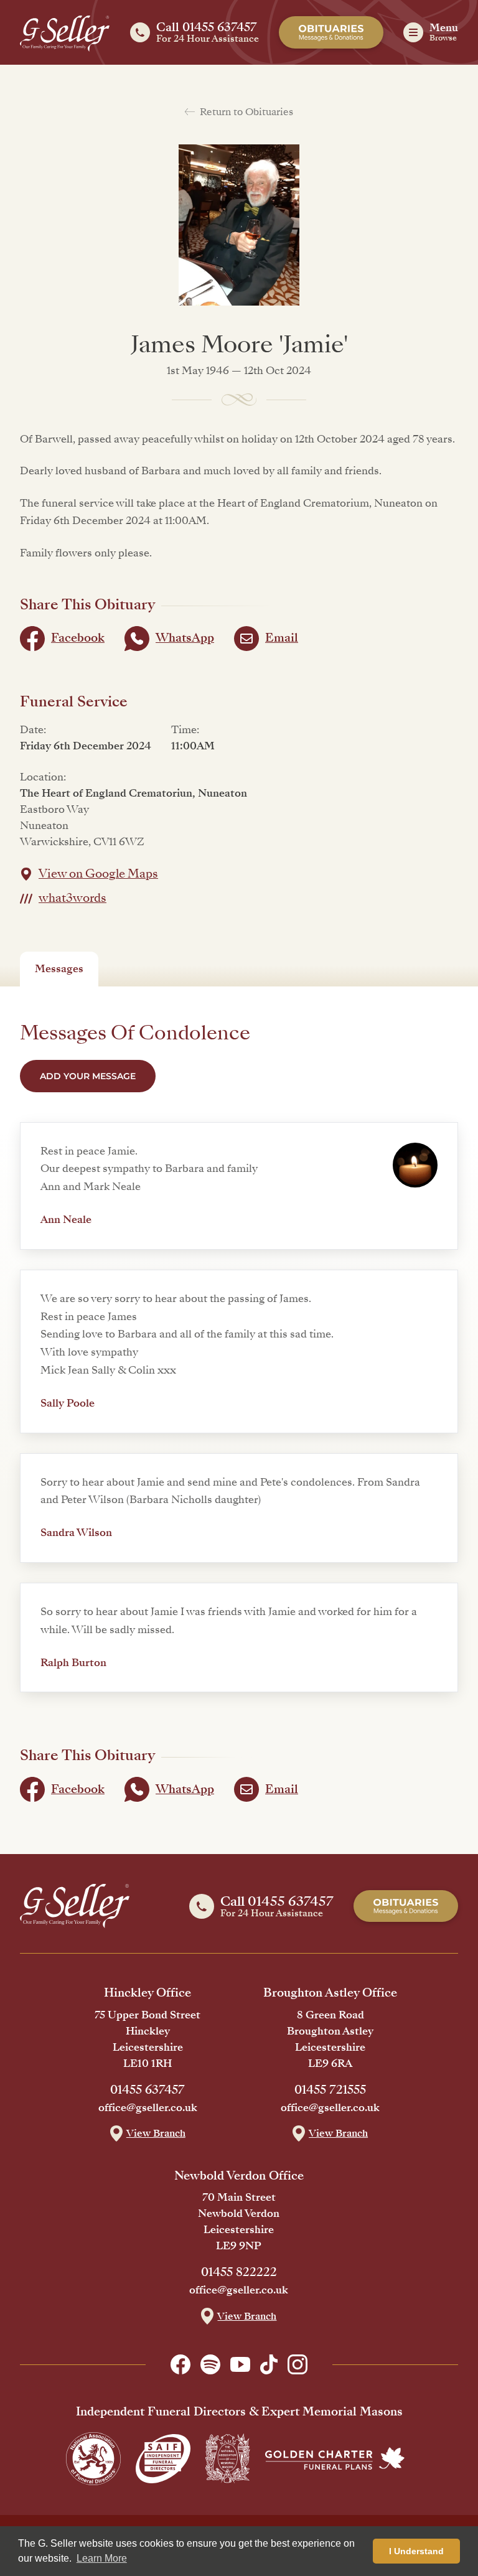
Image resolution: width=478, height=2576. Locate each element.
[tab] (59, 969)
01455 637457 (148, 2090)
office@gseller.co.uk (148, 2108)
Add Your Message (88, 1076)
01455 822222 (239, 2272)
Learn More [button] (102, 2558)
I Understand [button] (416, 2551)
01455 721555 (330, 2090)
